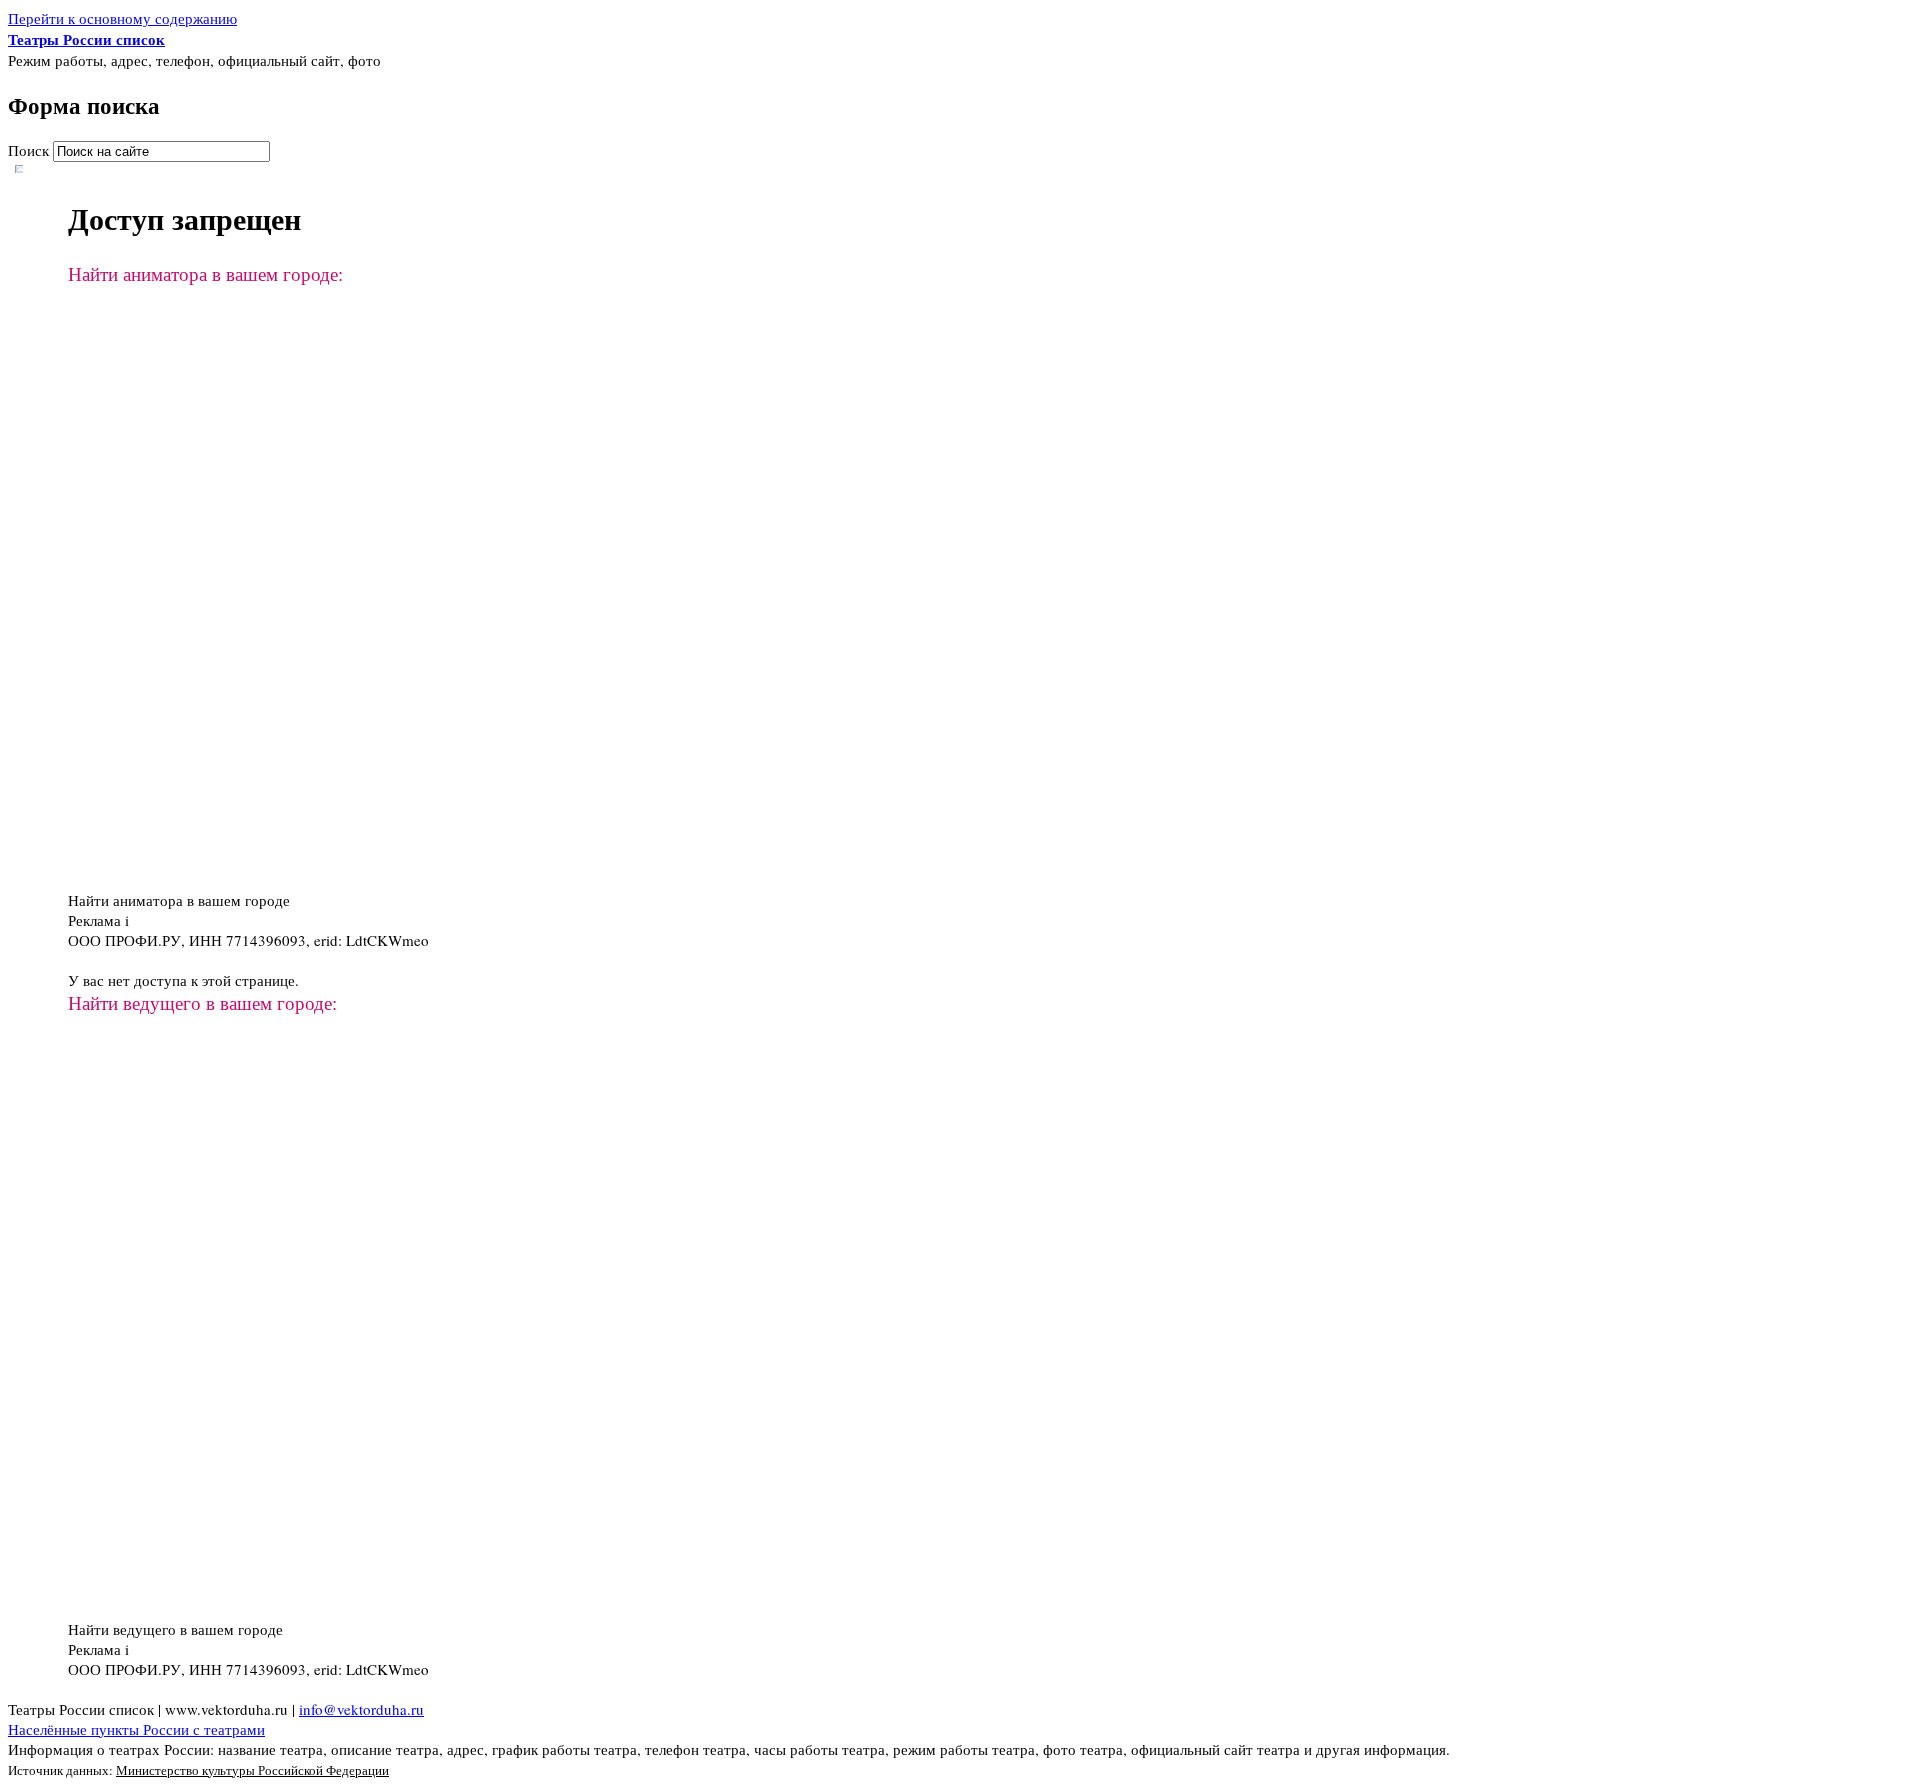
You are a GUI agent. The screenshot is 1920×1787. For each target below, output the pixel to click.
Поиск (30, 150)
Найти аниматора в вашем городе (179, 900)
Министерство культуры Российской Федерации (252, 1770)
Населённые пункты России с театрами (136, 1729)
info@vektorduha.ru (361, 1709)
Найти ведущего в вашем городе (175, 1629)
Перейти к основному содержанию (122, 18)
